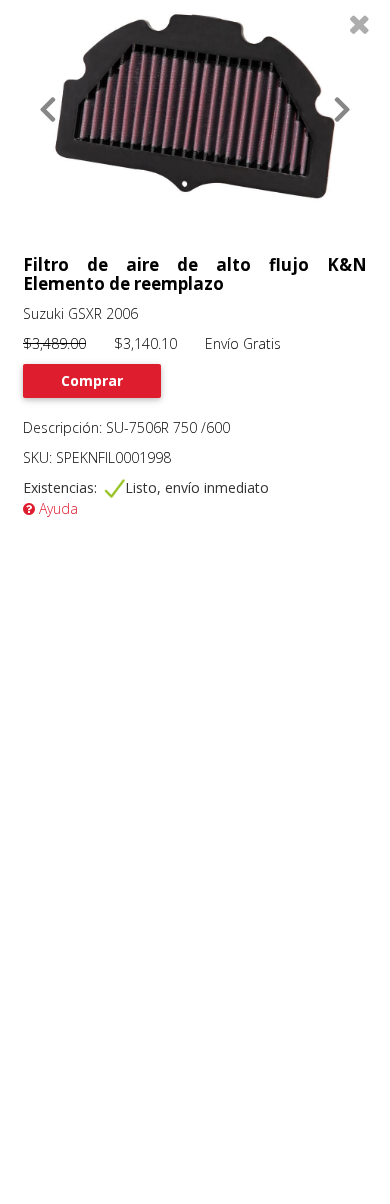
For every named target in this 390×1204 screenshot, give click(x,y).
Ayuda (56, 508)
